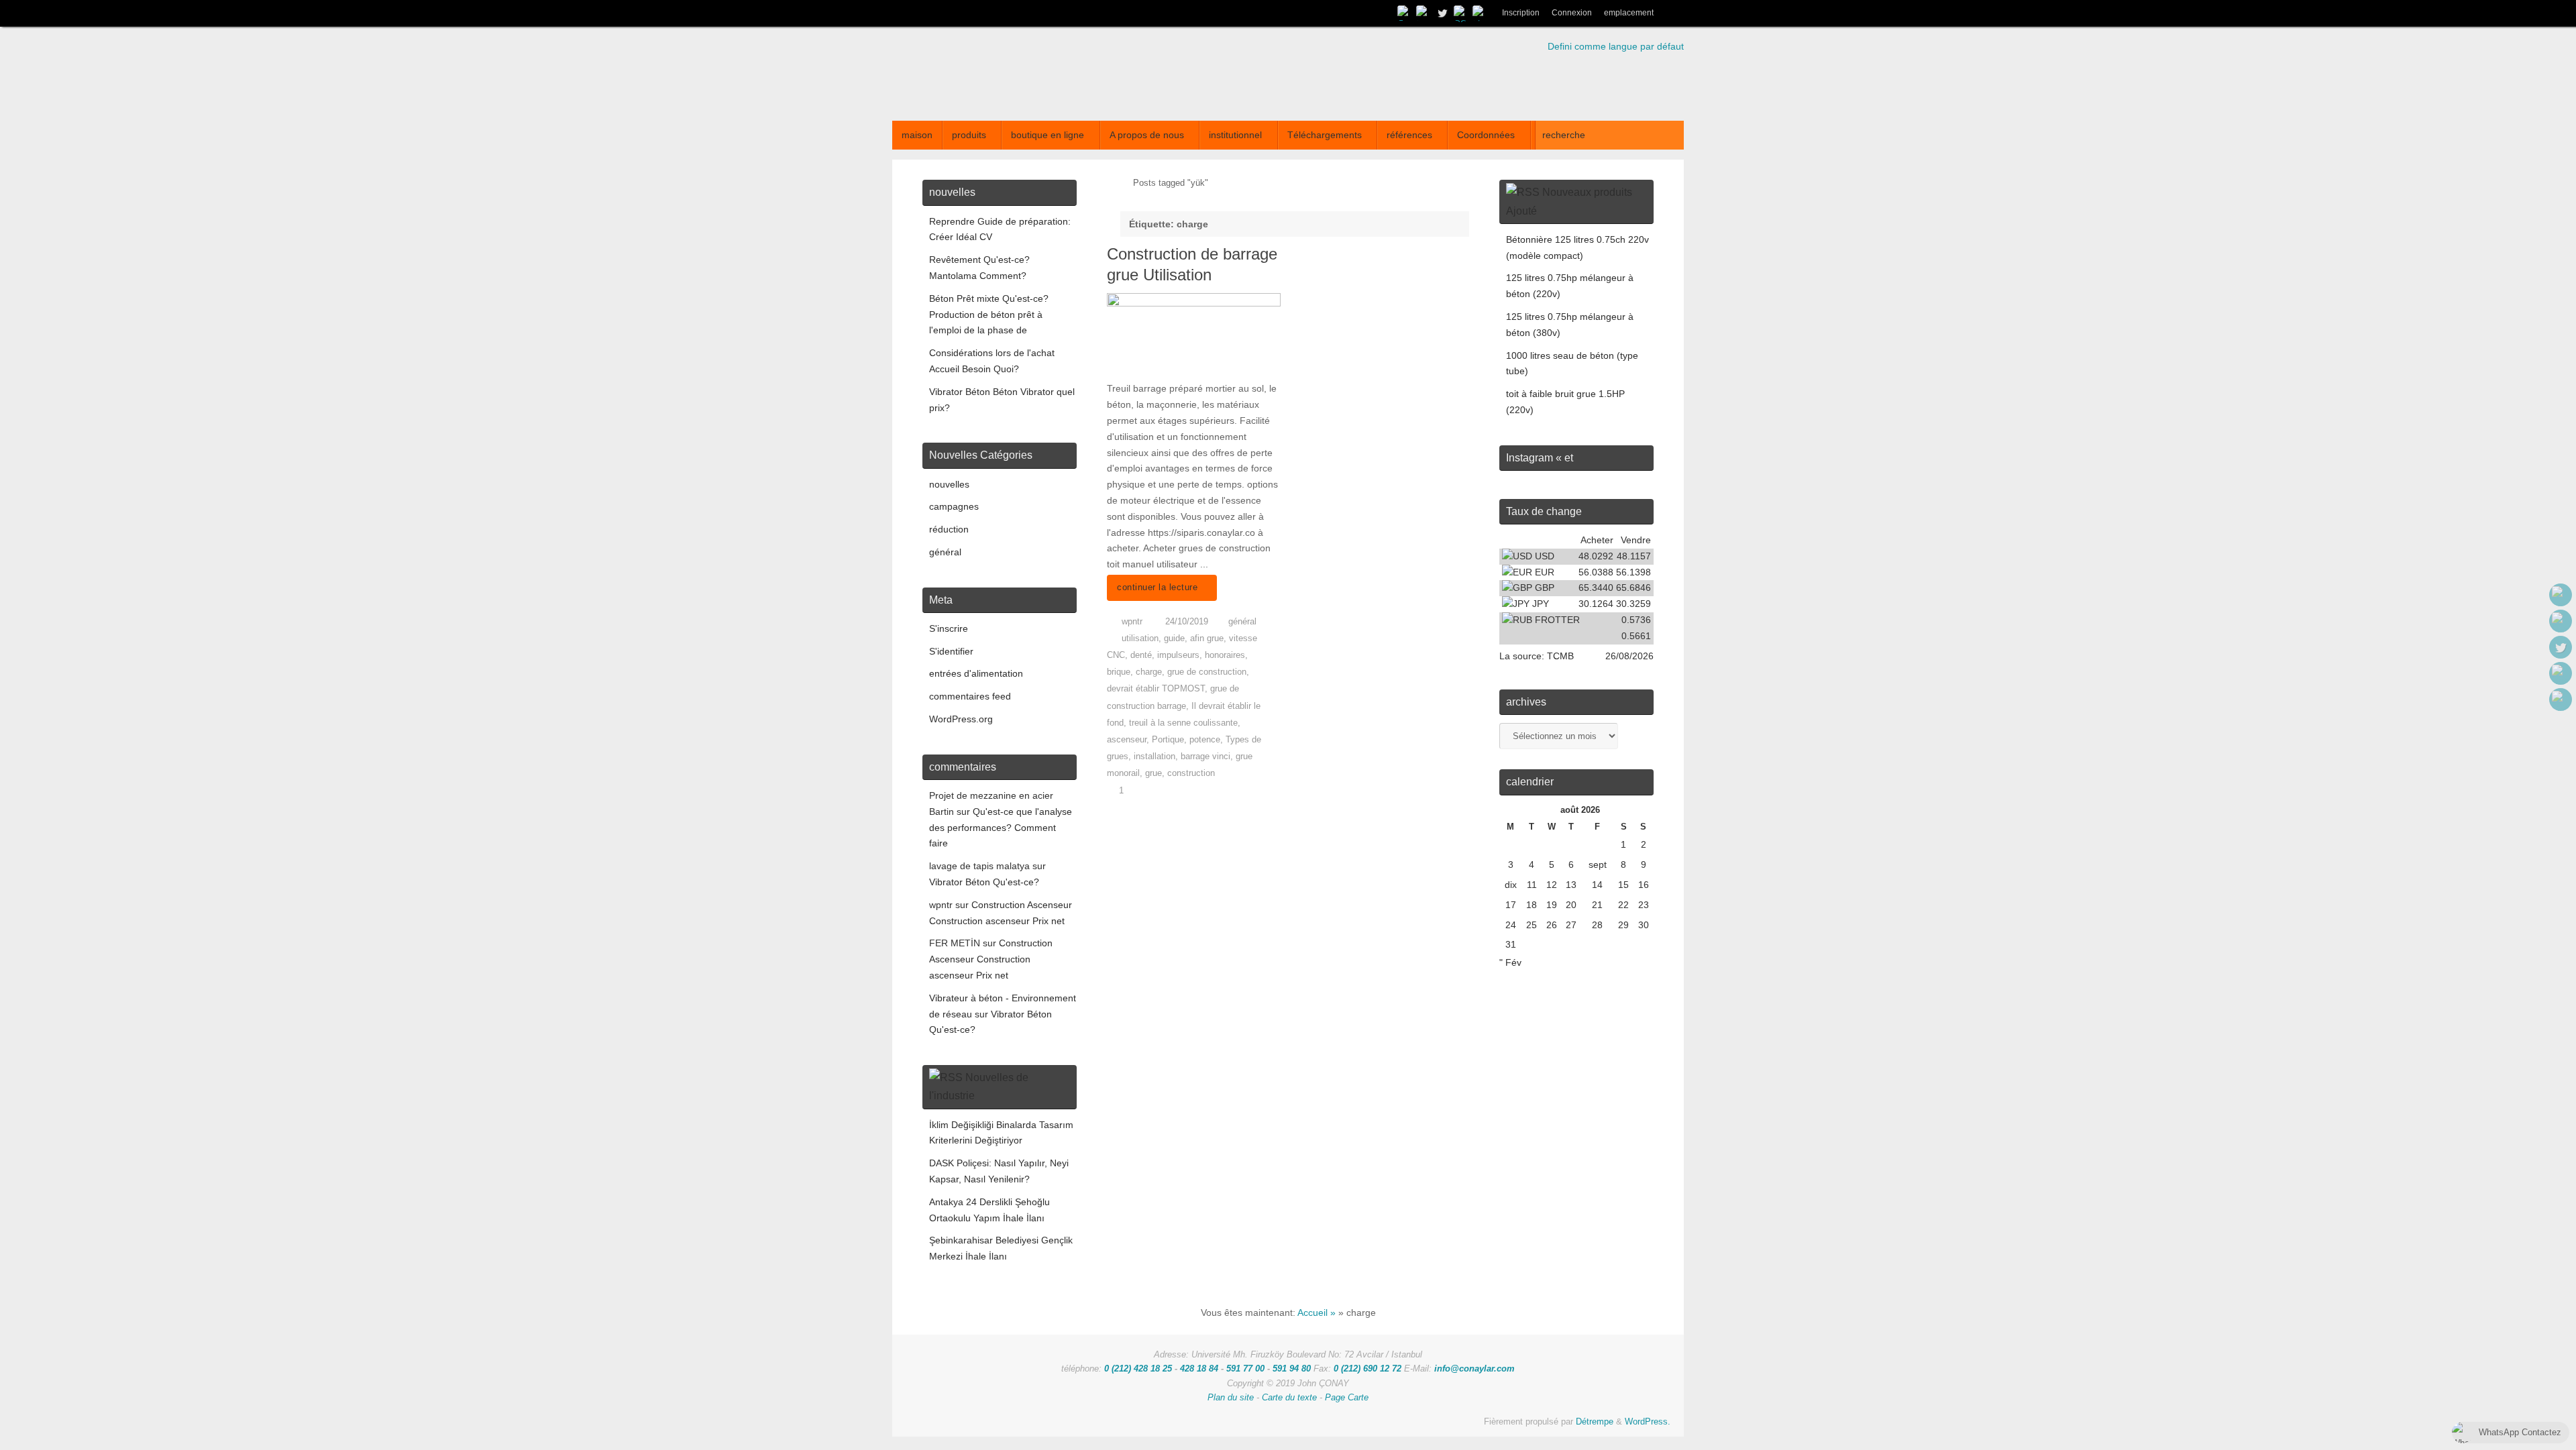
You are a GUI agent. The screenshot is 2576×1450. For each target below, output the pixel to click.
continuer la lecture (1157, 588)
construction (1191, 773)
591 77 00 (1245, 1369)
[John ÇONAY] (1480, 13)
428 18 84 (1199, 1369)
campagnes (954, 506)
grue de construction (1207, 672)
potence (1205, 740)
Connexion (1572, 13)
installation (1155, 757)
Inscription (1521, 13)
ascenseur (1127, 740)
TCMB (1560, 656)
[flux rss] (1461, 13)
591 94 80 (1292, 1369)
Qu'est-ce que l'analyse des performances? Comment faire (1001, 828)
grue (1153, 773)
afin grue (1207, 638)
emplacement (1629, 13)
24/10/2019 (1187, 622)
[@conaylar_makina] (1424, 13)
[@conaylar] (1442, 13)
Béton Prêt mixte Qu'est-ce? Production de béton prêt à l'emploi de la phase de (989, 315)
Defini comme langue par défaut (1616, 46)
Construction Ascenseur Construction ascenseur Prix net (991, 959)
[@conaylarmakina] (1405, 13)
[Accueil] (1113, 183)
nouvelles (949, 484)
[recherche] (1672, 13)
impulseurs (1178, 655)
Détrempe (1595, 1422)
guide (1174, 638)
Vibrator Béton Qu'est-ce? (984, 882)
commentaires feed (970, 696)
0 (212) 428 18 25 (1138, 1369)
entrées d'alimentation (976, 673)
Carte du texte (1289, 1398)
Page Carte (1347, 1398)
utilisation (1140, 638)
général (1242, 622)
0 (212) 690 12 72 (1367, 1369)
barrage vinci (1205, 757)
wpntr (1132, 622)
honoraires (1225, 655)
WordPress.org (961, 719)
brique (1119, 672)
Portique (1168, 740)
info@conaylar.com (1474, 1369)
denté (1141, 655)
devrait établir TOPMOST (1156, 689)
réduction (949, 529)
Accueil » (1317, 1313)
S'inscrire (949, 628)
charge (1149, 672)
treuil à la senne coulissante (1183, 723)
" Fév (1510, 962)
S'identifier (951, 651)
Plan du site (1231, 1398)
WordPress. (1648, 1422)
